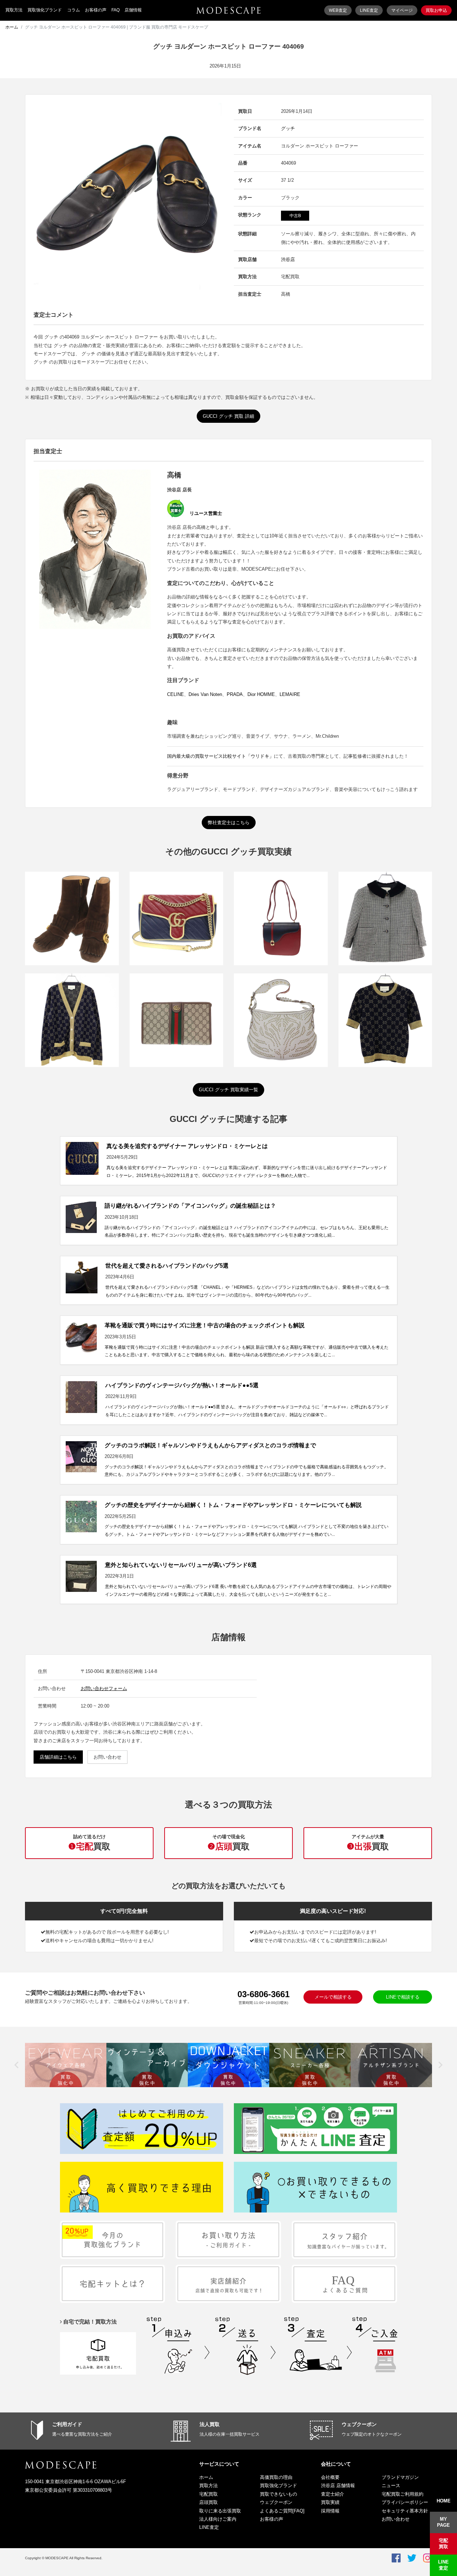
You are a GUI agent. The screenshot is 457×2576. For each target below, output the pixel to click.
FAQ (115, 10)
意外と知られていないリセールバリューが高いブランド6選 (181, 1565)
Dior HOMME (261, 694)
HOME (444, 2501)
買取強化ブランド (45, 10)
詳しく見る (72, 931)
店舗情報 (133, 10)
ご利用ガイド (67, 2424)
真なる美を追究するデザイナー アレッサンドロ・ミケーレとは (187, 1146)
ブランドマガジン (400, 2477)
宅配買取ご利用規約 (403, 2494)
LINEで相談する (403, 1997)
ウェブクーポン (359, 2424)
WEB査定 (338, 10)
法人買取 (210, 2424)
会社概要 (330, 2477)
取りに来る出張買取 (220, 2511)
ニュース (391, 2485)
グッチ (288, 128)
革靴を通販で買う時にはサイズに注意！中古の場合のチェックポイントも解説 (205, 1325)
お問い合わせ (107, 1757)
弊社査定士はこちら (229, 823)
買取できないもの (278, 2494)
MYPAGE (443, 2522)
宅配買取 (209, 2494)
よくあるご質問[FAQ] (282, 2511)
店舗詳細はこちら (58, 1757)
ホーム (12, 27)
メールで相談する (333, 1997)
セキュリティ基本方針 (405, 2511)
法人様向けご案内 (218, 2519)
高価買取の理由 (276, 2477)
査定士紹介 (333, 2494)
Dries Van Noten (205, 694)
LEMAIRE (290, 694)
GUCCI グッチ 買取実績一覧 (228, 1090)
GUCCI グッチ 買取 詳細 (228, 416)
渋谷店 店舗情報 (338, 2485)
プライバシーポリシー (405, 2502)
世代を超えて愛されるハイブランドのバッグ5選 (167, 1266)
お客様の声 (96, 10)
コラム (74, 10)
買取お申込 (436, 10)
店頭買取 (209, 2502)
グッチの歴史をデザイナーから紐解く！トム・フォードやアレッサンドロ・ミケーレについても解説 (233, 1505)
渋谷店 (288, 259)
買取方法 (14, 10)
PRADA (235, 694)
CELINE (175, 694)
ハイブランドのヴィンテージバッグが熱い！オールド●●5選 (182, 1385)
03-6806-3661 (263, 1994)
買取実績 (330, 2502)
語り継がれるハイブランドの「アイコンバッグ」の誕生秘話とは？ (190, 1206)
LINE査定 (369, 10)
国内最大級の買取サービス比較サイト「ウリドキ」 (220, 756)
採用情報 (330, 2511)
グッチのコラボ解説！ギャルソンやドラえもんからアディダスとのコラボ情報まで (210, 1445)
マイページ (402, 10)
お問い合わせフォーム (104, 1688)
